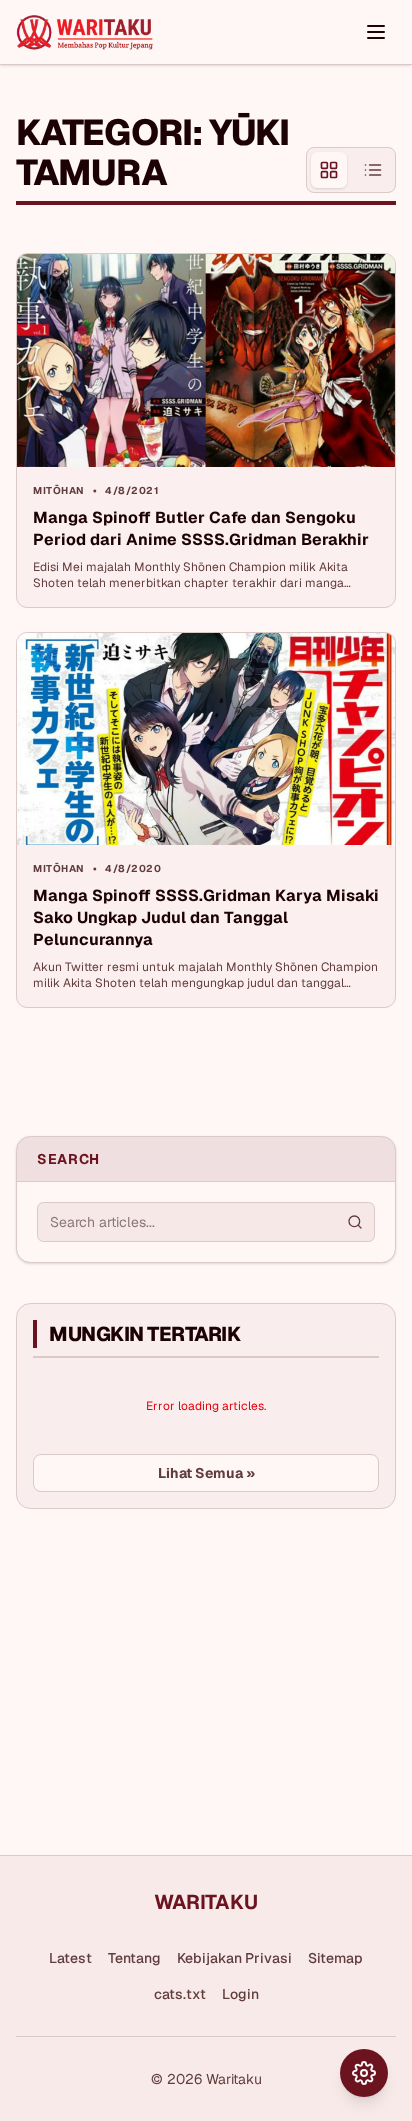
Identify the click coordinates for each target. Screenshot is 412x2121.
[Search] (355, 1222)
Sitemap (335, 1958)
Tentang (134, 1958)
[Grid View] (329, 170)
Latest (70, 1958)
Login (240, 1994)
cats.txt (180, 1994)
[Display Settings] (364, 2073)
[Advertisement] (166, 1674)
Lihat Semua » (206, 1473)
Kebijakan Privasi (234, 1958)
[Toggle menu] (376, 32)
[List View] (373, 170)
